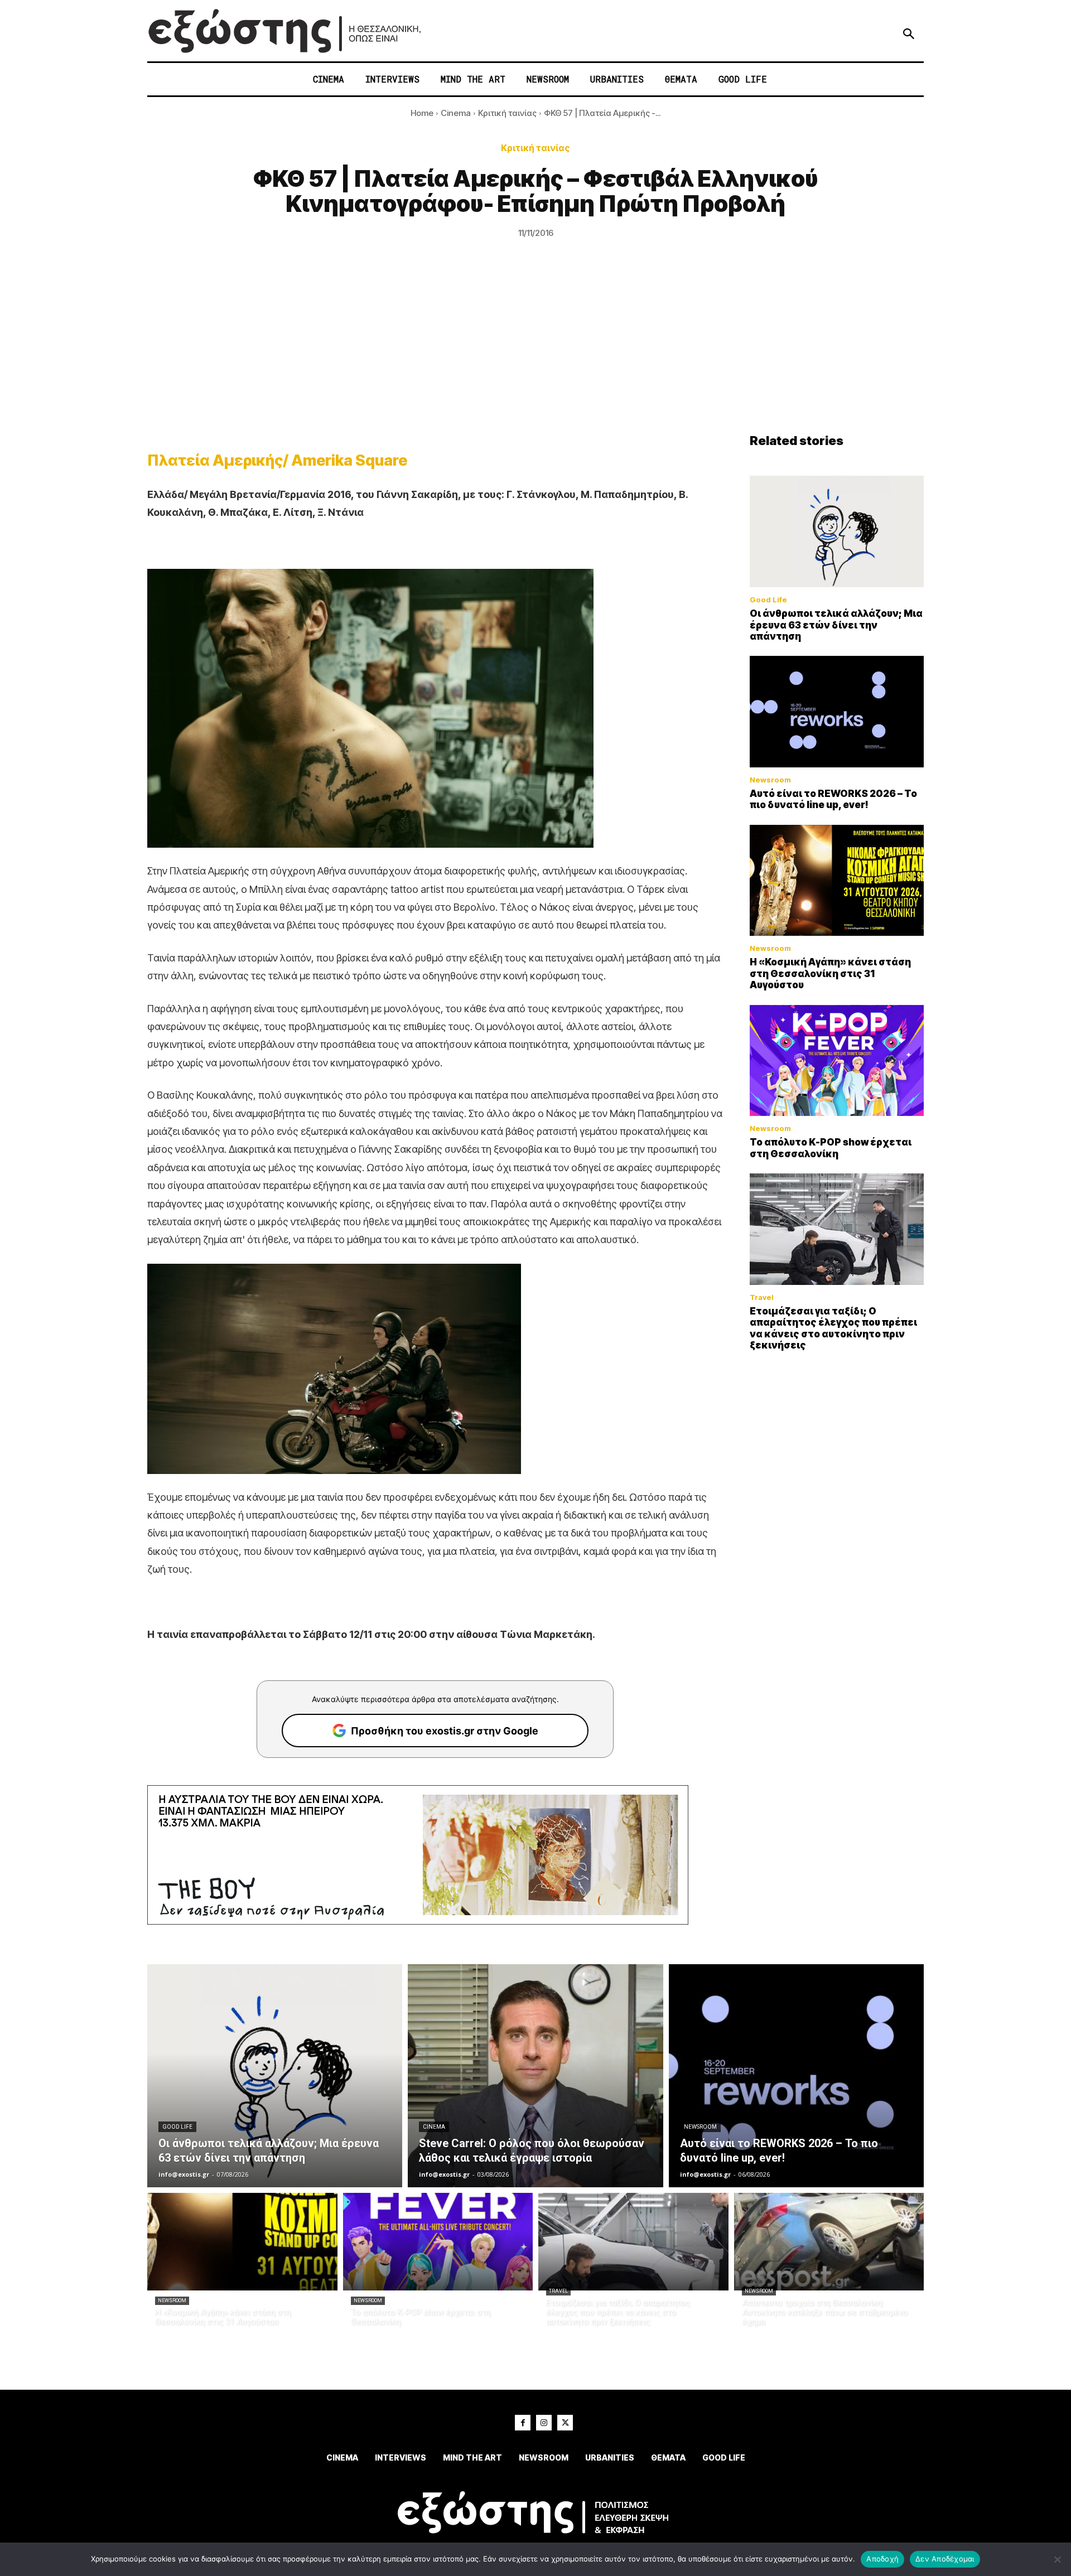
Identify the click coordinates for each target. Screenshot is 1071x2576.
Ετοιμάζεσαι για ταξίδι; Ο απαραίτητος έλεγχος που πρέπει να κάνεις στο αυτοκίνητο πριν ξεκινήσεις (833, 1328)
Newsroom (770, 780)
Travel (762, 1297)
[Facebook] (523, 2423)
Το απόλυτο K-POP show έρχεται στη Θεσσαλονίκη (831, 1148)
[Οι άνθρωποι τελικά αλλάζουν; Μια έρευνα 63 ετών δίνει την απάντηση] (837, 531)
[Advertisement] (535, 350)
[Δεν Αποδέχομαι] (1057, 2559)
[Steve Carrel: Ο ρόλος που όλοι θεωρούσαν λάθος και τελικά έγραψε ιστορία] (535, 2076)
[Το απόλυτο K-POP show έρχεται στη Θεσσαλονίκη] (837, 1061)
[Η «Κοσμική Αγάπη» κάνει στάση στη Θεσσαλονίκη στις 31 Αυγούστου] (837, 881)
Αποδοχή (882, 2559)
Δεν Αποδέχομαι (945, 2559)
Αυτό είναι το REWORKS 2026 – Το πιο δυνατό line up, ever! (833, 799)
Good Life (768, 600)
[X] (565, 2423)
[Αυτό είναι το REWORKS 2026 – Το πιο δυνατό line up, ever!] (837, 712)
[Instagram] (544, 2423)
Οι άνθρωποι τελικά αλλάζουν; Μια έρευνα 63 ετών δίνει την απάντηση (836, 625)
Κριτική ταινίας (507, 113)
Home (422, 113)
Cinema (456, 113)
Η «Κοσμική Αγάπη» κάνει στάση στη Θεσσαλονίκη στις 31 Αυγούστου (830, 973)
